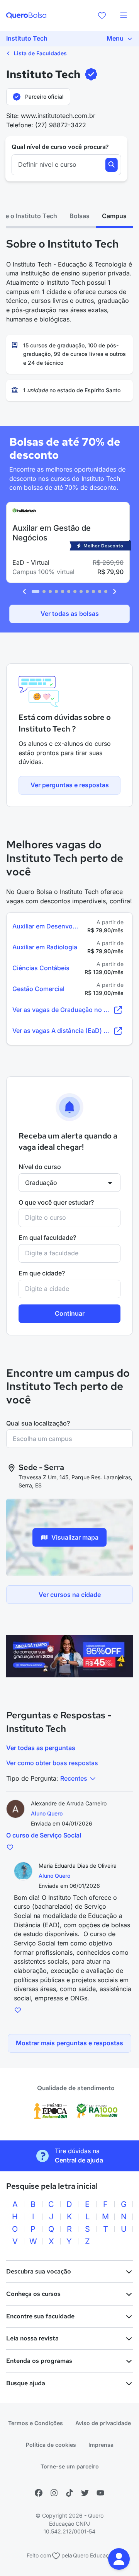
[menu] (124, 15)
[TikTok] (69, 2493)
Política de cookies (51, 2445)
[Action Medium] (69, 1656)
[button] (119, 2559)
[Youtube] (100, 2493)
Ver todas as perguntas (41, 1748)
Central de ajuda (79, 2160)
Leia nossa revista (32, 2338)
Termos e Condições (36, 2423)
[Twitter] (85, 2493)
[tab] (80, 216)
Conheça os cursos (33, 2294)
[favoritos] (102, 15)
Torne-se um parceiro (70, 2466)
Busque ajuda (26, 2383)
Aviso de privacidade (103, 2423)
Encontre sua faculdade (40, 2316)
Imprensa (101, 2445)
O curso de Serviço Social (44, 1835)
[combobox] (69, 1218)
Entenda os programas (39, 2361)
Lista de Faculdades (40, 53)
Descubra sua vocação (39, 2271)
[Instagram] (54, 2493)
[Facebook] (39, 2493)
